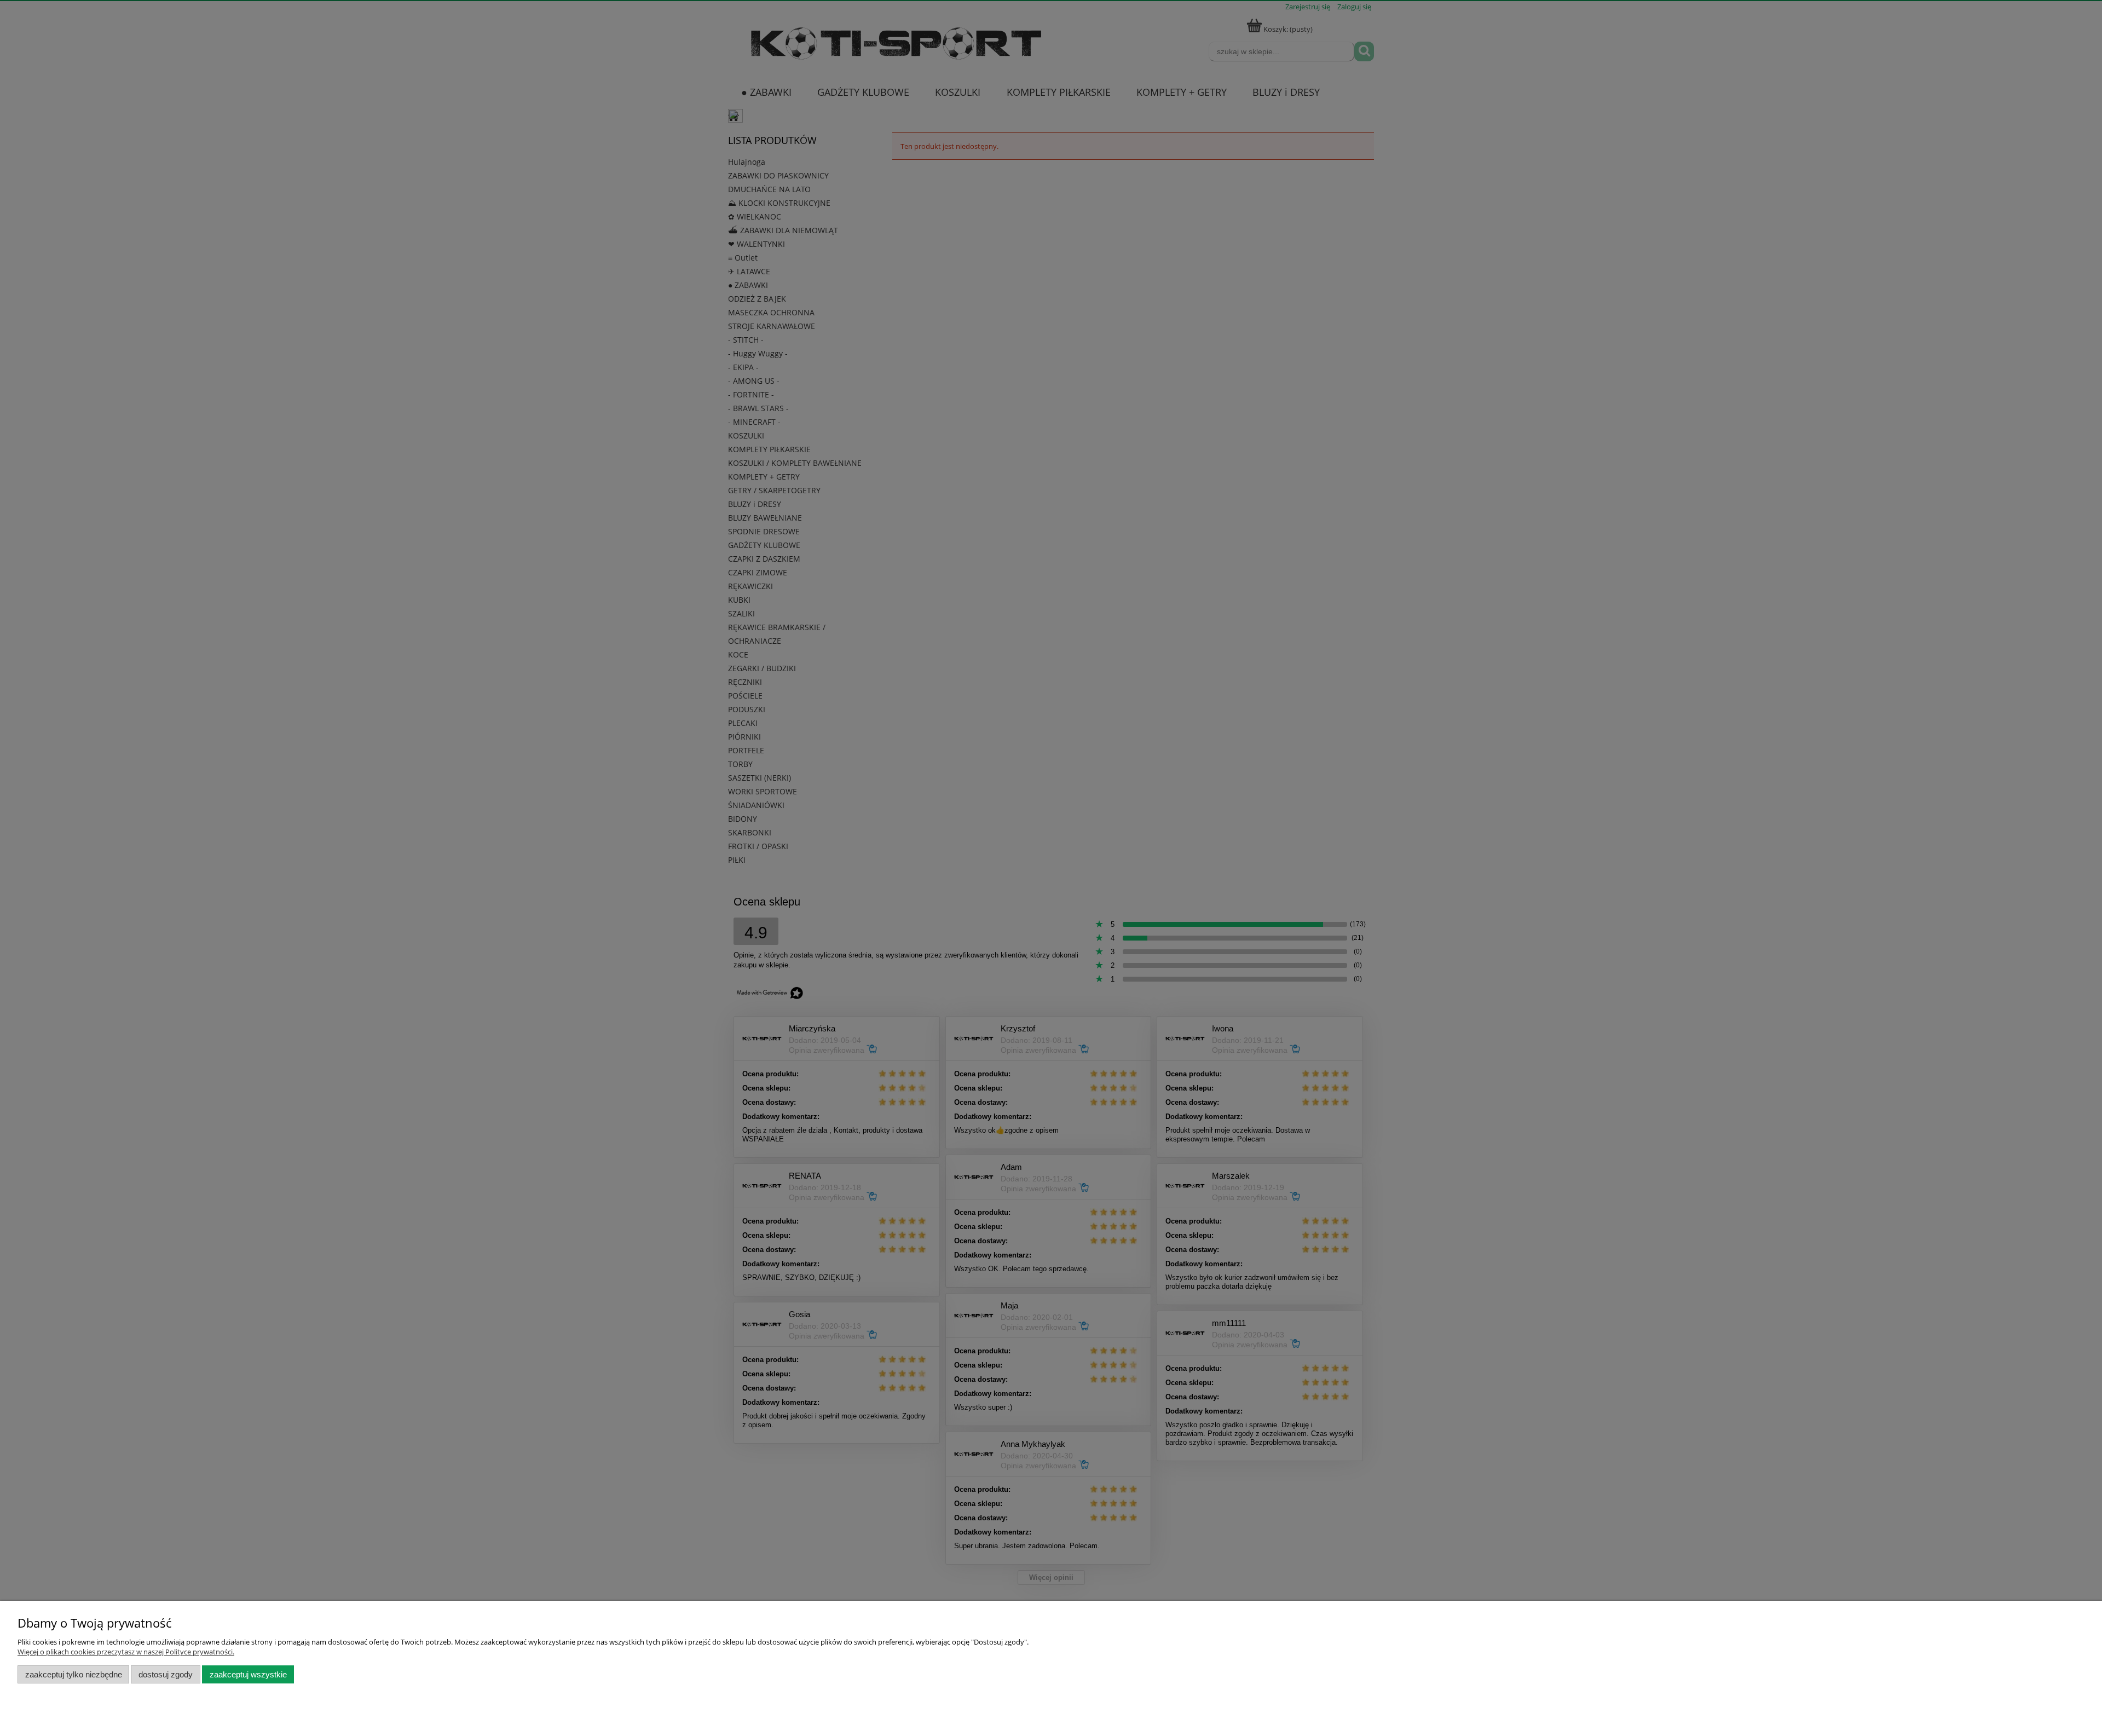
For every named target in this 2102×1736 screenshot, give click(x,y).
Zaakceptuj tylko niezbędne (74, 1674)
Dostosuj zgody (166, 1674)
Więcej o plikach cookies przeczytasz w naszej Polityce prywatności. (126, 1652)
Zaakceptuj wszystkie (248, 1674)
